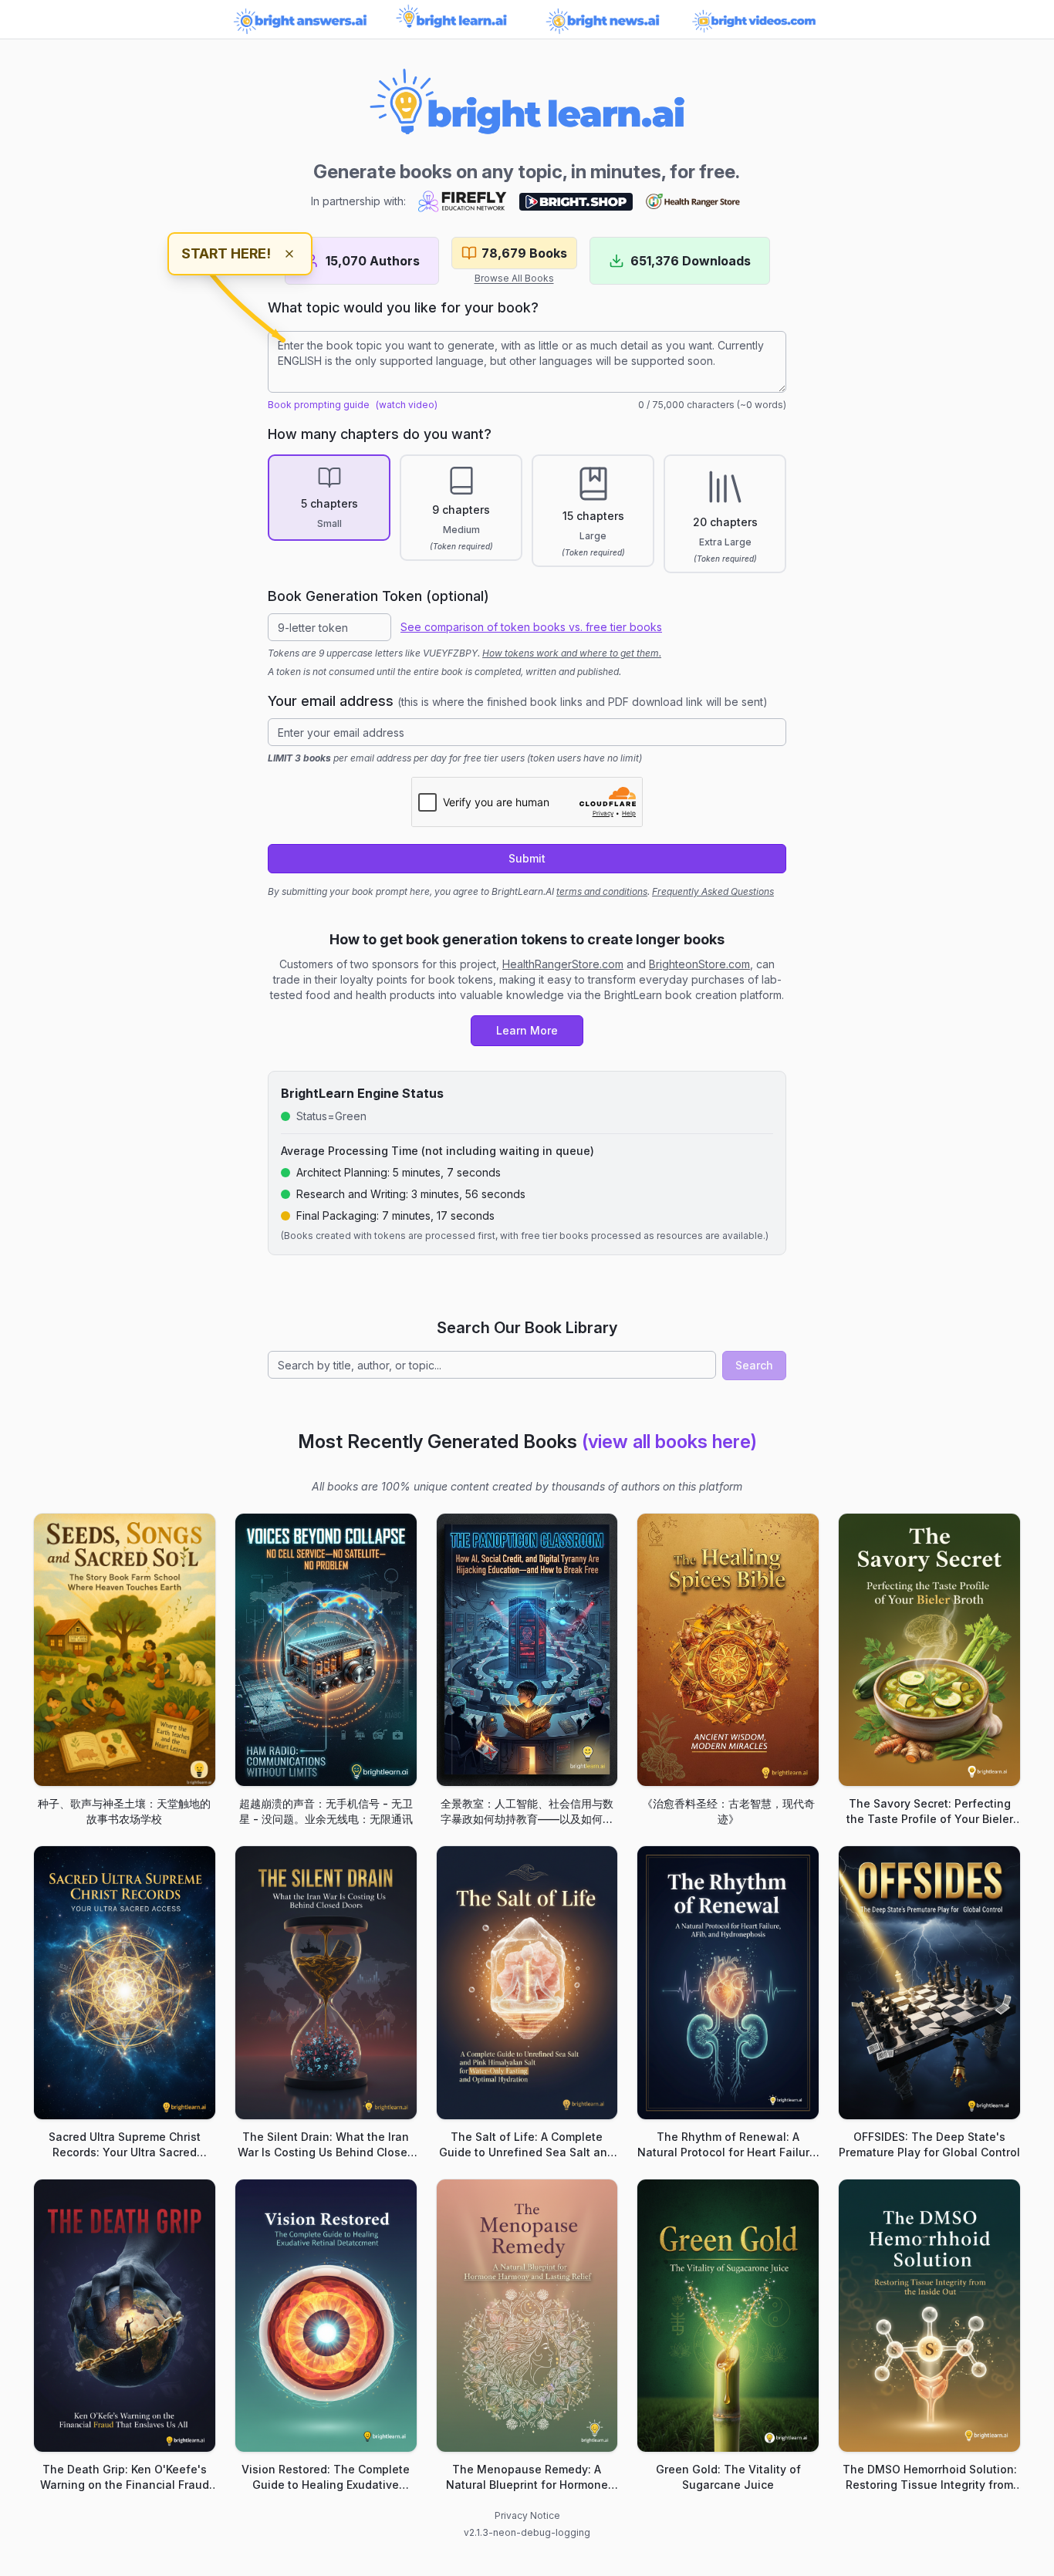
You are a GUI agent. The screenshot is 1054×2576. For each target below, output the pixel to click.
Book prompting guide (319, 405)
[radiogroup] (527, 514)
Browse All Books (514, 278)
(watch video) (407, 405)
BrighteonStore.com (699, 964)
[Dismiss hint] (289, 254)
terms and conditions (602, 891)
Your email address (518, 701)
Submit (527, 858)
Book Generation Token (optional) (378, 596)
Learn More (527, 1030)
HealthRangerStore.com (563, 964)
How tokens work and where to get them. (572, 653)
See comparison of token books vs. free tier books (531, 627)
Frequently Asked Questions (713, 891)
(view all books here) (669, 1442)
